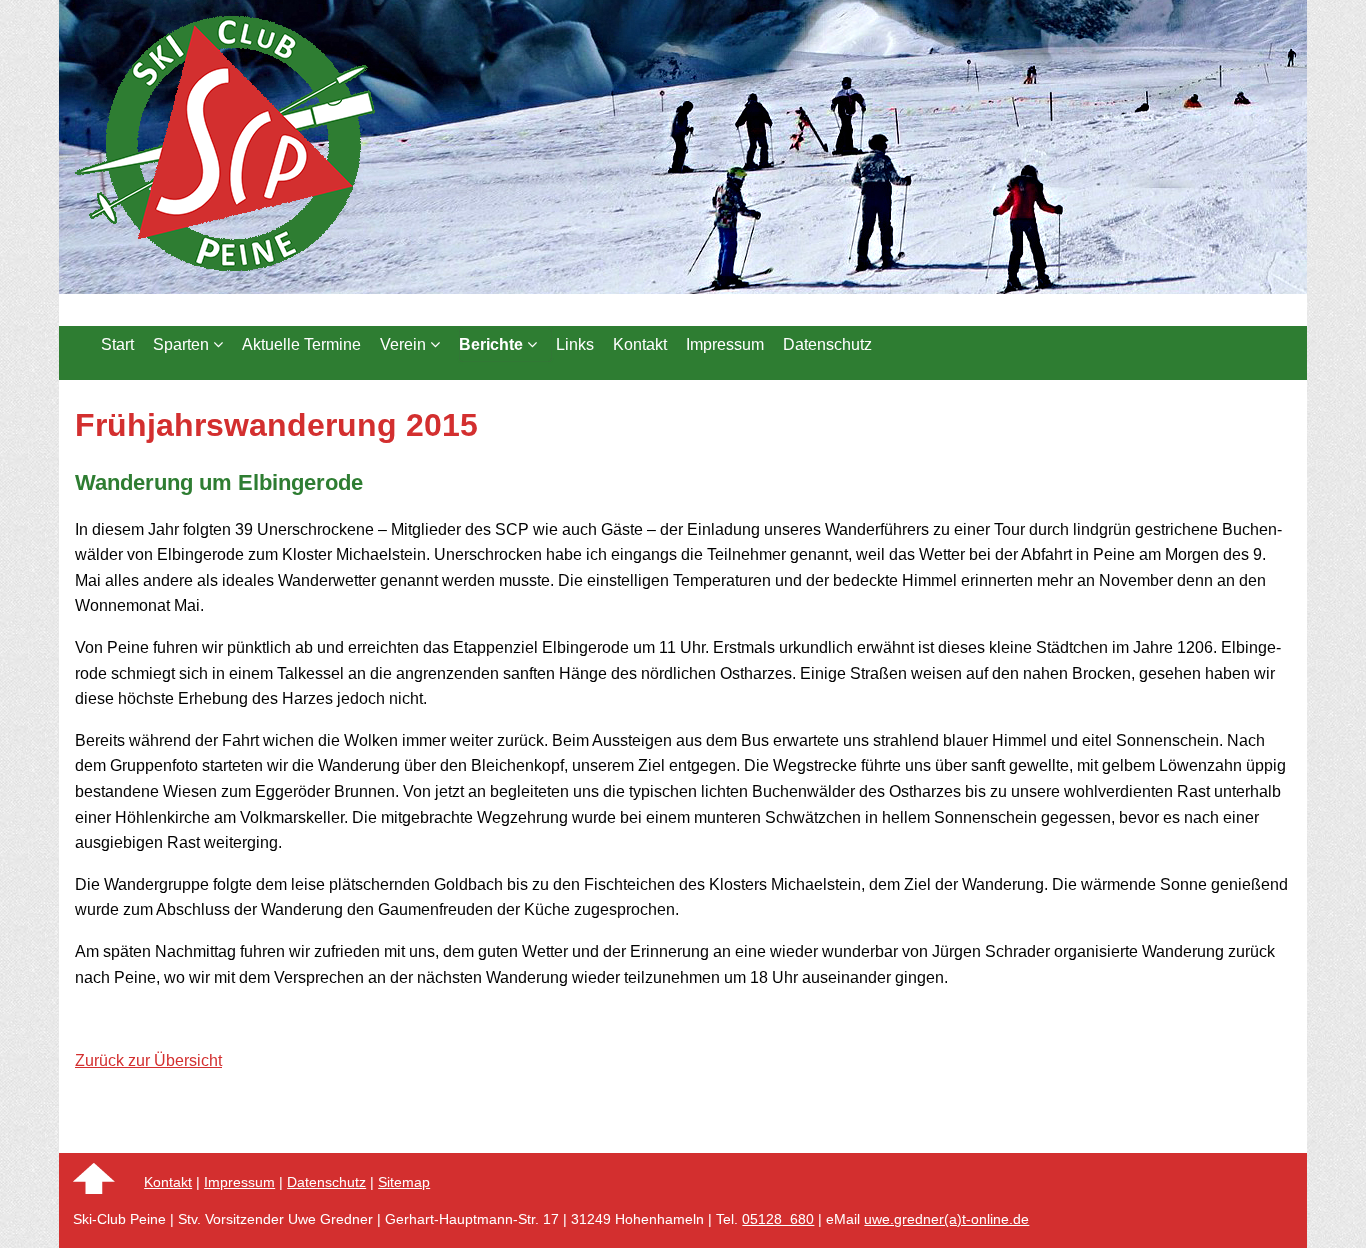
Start (117, 344)
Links (575, 344)
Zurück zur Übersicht (148, 1060)
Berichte (493, 344)
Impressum (725, 344)
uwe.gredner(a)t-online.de (946, 1219)
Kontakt (640, 344)
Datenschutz (827, 344)
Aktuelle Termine (301, 344)
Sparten (183, 344)
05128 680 (778, 1219)
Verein (405, 344)
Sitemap (404, 1182)
